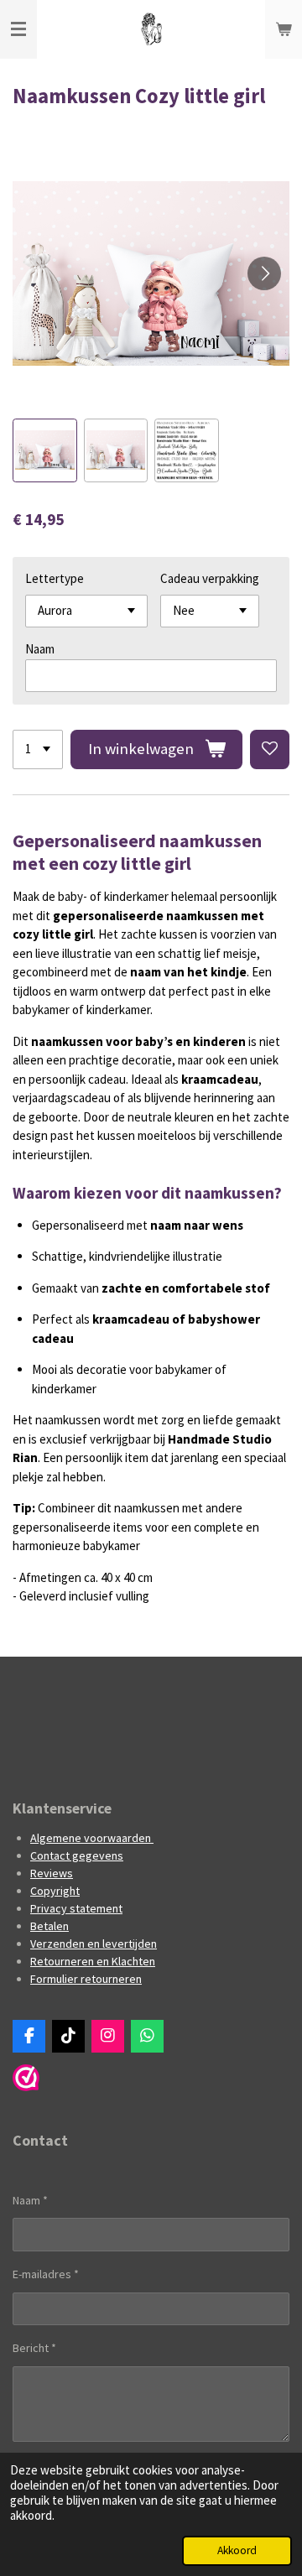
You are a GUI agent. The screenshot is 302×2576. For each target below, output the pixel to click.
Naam (40, 649)
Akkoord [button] (237, 2550)
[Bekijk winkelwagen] (284, 29)
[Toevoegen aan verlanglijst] (270, 749)
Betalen (49, 1926)
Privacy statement (76, 1908)
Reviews (52, 1873)
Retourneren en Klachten (93, 1961)
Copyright (55, 1891)
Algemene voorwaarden (92, 1838)
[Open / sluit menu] (18, 29)
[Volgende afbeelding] (264, 273)
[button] (45, 451)
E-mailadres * (46, 2274)
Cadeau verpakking (210, 578)
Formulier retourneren (86, 1979)
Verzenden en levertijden (94, 1944)
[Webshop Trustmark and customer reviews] (26, 2087)
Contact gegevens (77, 1855)
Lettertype (55, 578)
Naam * (30, 2200)
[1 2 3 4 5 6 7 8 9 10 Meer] (38, 749)
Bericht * (34, 2348)
